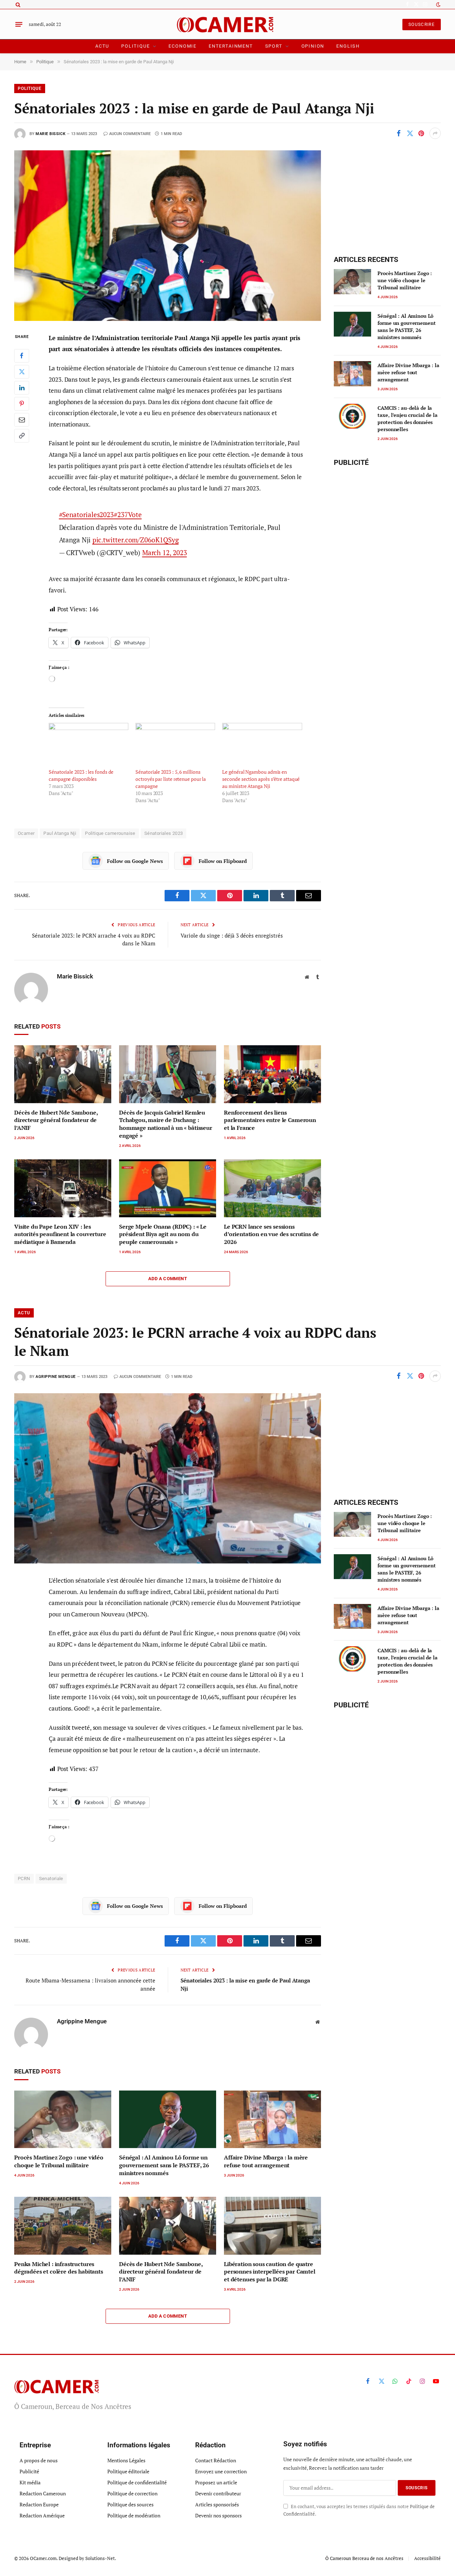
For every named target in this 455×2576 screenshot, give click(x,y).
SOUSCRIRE (422, 25)
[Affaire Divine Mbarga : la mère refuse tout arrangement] (352, 374)
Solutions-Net (100, 2558)
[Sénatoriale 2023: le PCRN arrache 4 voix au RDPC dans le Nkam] (168, 1478)
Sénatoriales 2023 (164, 833)
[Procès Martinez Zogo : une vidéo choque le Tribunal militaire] (352, 281)
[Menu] (19, 25)
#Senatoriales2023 (87, 514)
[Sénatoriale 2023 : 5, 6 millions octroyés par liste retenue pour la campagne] (175, 746)
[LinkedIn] (22, 387)
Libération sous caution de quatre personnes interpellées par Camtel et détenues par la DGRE (270, 2272)
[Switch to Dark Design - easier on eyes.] (438, 5)
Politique (135, 46)
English (348, 46)
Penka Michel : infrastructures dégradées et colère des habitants (59, 2268)
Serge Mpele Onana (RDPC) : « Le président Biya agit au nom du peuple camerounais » (163, 1235)
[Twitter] (22, 371)
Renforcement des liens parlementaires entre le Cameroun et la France (270, 1120)
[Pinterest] (22, 403)
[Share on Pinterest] (421, 133)
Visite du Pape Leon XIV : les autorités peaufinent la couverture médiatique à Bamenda (60, 1235)
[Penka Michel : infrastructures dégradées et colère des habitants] (63, 2226)
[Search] (17, 4)
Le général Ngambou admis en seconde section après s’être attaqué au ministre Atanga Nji (261, 779)
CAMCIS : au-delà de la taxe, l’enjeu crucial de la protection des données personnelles (407, 418)
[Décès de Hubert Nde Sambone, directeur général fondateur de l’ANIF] (63, 1074)
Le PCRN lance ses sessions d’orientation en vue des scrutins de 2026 (271, 1235)
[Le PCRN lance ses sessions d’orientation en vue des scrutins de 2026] (272, 1188)
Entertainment (231, 46)
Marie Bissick (50, 134)
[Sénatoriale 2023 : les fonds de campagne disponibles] (89, 746)
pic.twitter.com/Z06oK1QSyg (136, 540)
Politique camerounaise (110, 833)
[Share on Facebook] (398, 133)
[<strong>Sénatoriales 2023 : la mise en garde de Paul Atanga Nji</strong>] (168, 235)
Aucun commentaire (130, 134)
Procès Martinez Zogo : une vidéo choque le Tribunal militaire (405, 280)
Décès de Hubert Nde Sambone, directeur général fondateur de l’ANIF (56, 1120)
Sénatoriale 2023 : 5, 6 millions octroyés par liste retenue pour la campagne (171, 779)
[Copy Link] (22, 435)
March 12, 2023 (165, 552)
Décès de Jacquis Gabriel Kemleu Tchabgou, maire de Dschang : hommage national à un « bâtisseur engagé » (166, 1124)
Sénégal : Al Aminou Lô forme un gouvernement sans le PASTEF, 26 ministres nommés (406, 326)
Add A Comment (168, 1279)
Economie (183, 46)
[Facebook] (22, 355)
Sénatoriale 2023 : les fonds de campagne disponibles (81, 775)
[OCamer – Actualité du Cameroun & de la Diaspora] (228, 24)
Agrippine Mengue (56, 1377)
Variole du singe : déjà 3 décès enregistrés (232, 935)
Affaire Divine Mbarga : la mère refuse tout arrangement (408, 372)
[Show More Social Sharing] (435, 133)
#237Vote (128, 514)
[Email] (22, 419)
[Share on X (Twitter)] (410, 133)
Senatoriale (51, 1879)
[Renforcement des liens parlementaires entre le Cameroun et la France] (272, 1074)
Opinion (313, 46)
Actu (102, 46)
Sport (274, 46)
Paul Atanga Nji (60, 833)
